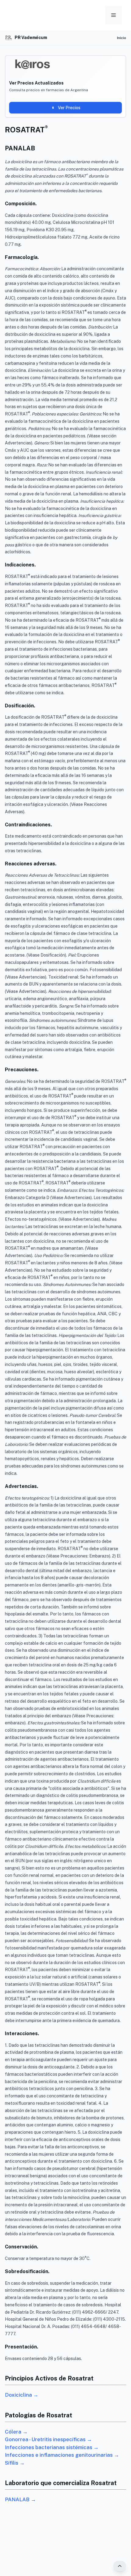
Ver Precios (69, 108)
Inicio (122, 38)
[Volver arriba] (120, 2566)
